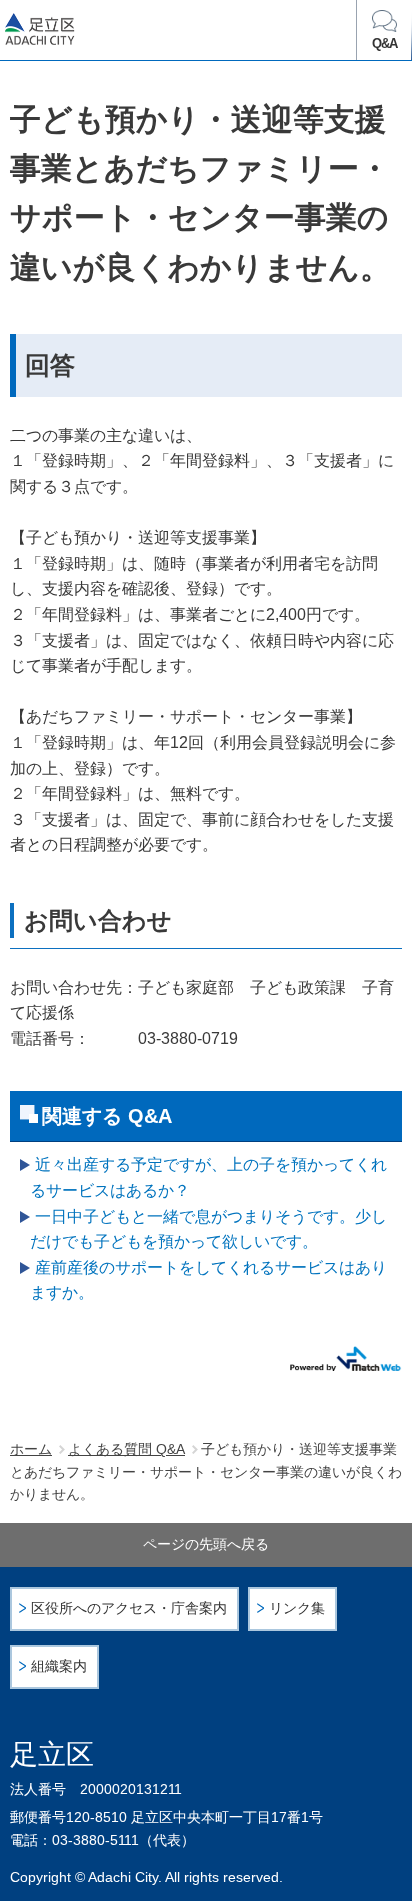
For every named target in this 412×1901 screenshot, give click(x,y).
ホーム (31, 1449)
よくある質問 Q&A (126, 1449)
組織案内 (59, 1666)
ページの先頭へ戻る (206, 1544)
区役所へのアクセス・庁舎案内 (129, 1608)
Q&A (384, 44)
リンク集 (297, 1608)
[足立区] (111, 33)
